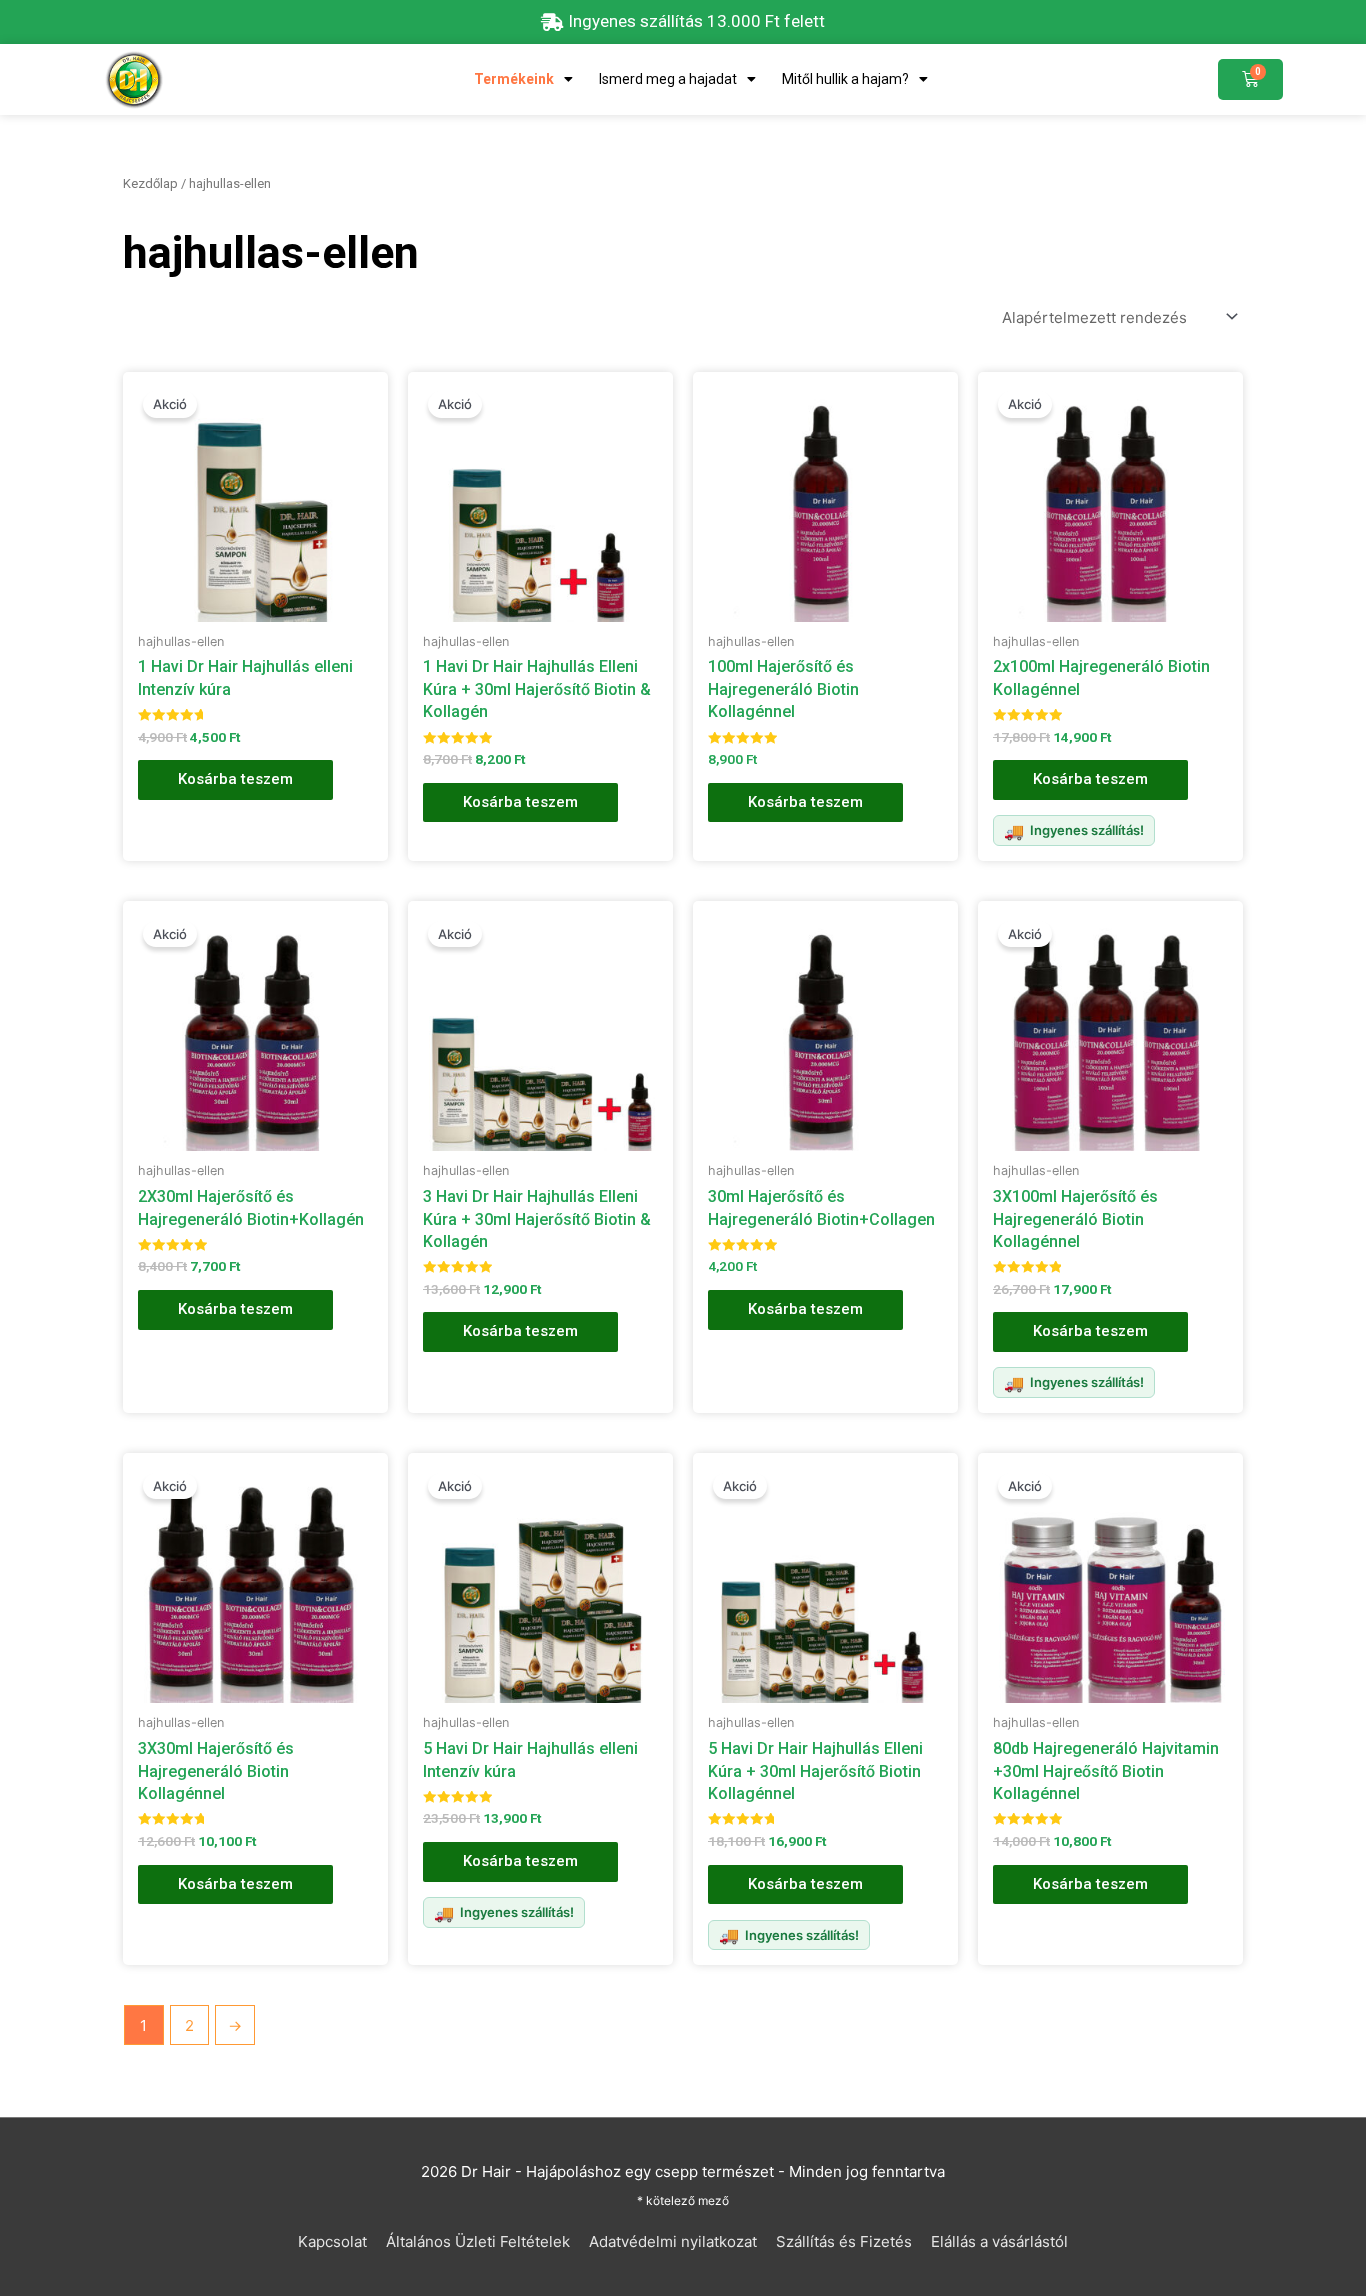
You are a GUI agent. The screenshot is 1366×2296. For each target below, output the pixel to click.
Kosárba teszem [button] (235, 779)
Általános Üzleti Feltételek (478, 2241)
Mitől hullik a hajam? (845, 79)
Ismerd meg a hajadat (668, 79)
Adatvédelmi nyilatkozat (673, 2241)
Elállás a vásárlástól (999, 2241)
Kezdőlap (150, 183)
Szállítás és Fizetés (844, 2241)
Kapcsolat (332, 2241)
